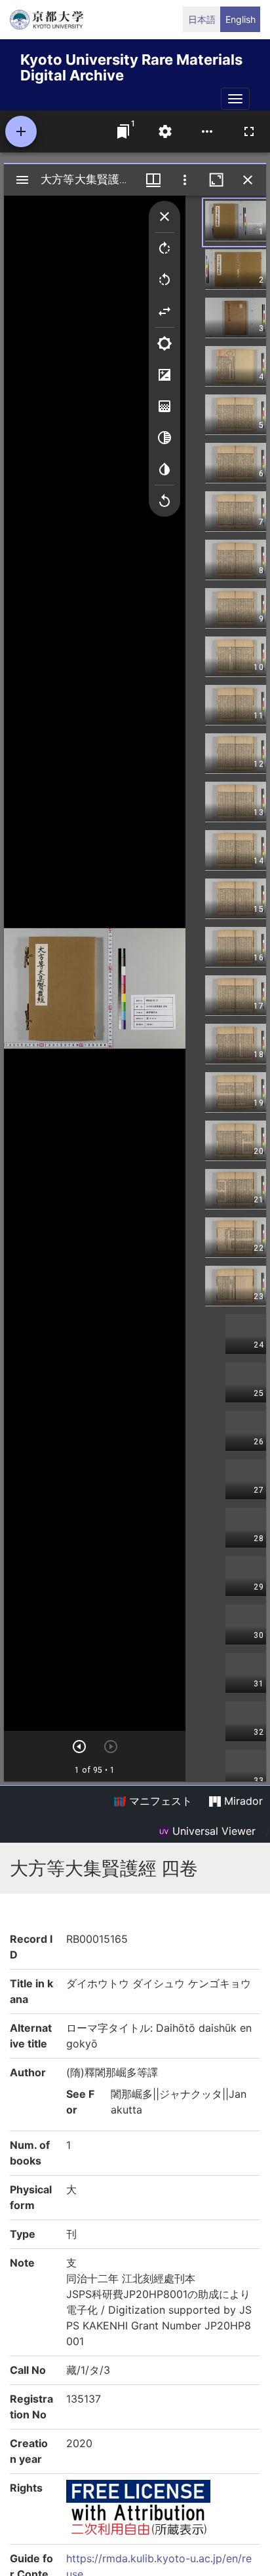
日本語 (202, 19)
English (241, 19)
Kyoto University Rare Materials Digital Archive (131, 65)
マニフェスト (159, 1801)
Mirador (242, 1801)
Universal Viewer (212, 1831)
